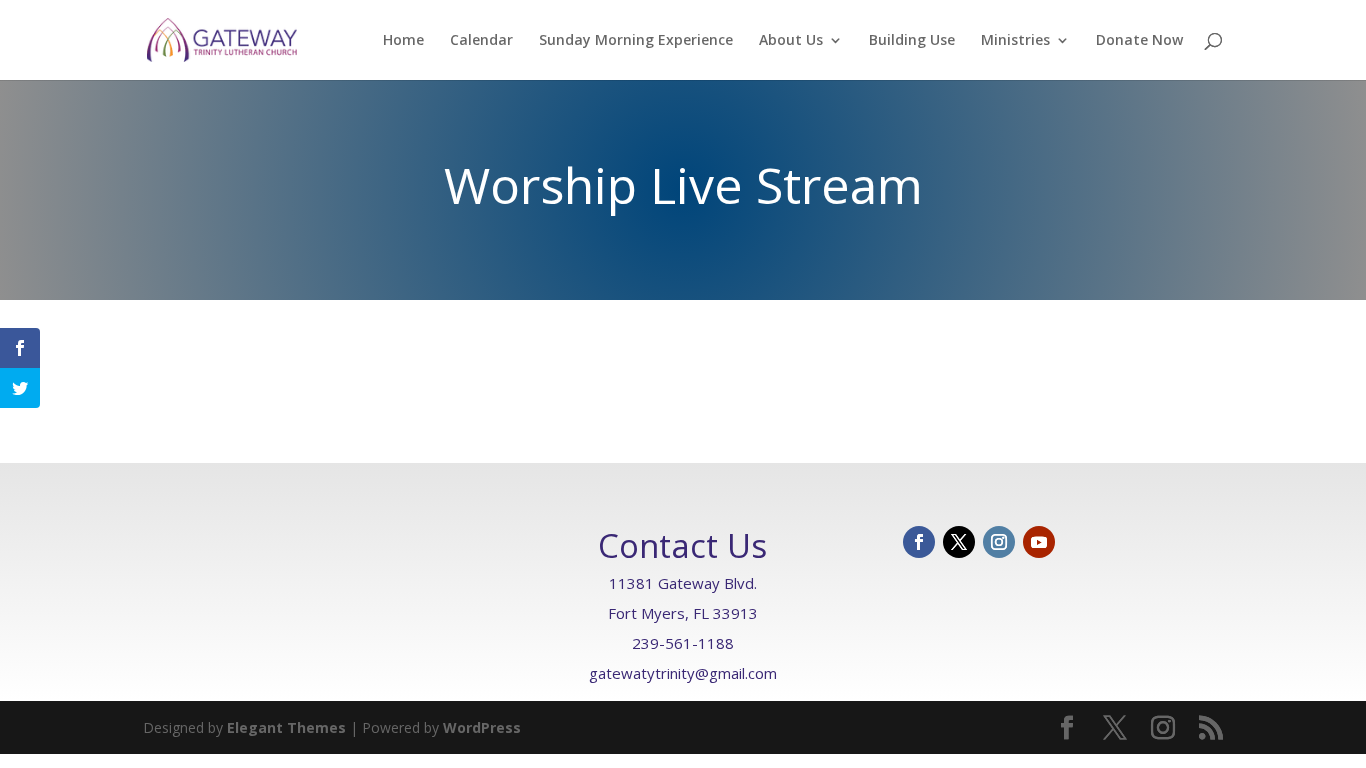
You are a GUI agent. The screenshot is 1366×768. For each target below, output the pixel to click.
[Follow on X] (959, 542)
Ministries (1015, 41)
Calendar (481, 41)
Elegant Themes (286, 727)
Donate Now (1139, 41)
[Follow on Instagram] (999, 542)
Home (403, 41)
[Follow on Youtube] (1039, 542)
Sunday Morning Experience (636, 41)
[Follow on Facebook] (919, 542)
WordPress (482, 727)
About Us (791, 41)
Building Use (912, 41)
